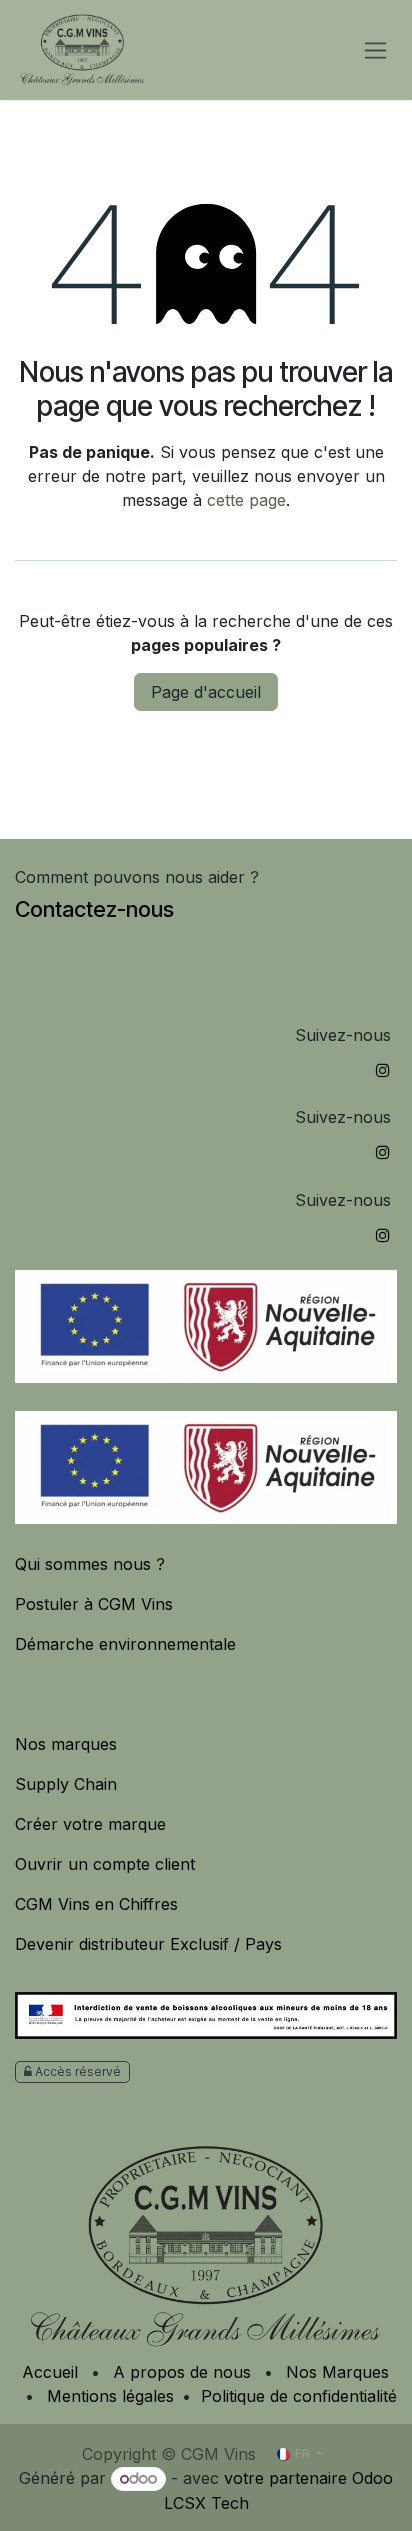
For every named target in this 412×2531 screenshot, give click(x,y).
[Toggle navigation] (375, 50)
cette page (246, 500)
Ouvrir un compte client (107, 1864)
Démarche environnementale (128, 1644)
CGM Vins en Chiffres (99, 1904)
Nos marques (66, 1744)
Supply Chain (68, 1784)
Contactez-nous (94, 909)
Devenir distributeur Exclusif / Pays (148, 1944)
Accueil (50, 2372)
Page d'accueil (206, 692)
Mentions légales (110, 2396)
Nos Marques (337, 2372)
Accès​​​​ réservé (76, 2071)
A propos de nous (182, 2372)
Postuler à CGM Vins (94, 1604)
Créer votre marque (93, 1824)
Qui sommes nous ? (90, 1564)
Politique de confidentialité (299, 2396)
